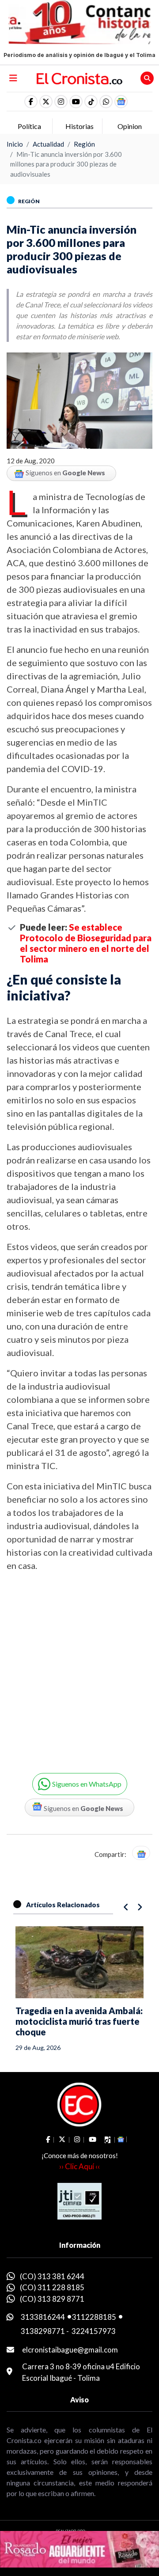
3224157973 (94, 2331)
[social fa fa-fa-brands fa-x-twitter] (46, 102)
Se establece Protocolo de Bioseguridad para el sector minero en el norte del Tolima (86, 943)
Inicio (15, 144)
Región (84, 144)
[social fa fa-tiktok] (91, 102)
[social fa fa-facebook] (31, 102)
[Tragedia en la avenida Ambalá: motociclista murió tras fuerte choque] (79, 1962)
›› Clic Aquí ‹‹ (79, 2166)
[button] (106, 102)
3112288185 (94, 2317)
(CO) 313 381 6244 (52, 2276)
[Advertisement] (79, 1666)
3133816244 (43, 2317)
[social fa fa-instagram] (61, 102)
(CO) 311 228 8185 (52, 2287)
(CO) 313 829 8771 (52, 2299)
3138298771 (43, 2331)
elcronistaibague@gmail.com (70, 2350)
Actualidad (48, 144)
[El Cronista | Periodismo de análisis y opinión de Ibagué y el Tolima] (79, 78)
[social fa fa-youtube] (76, 102)
